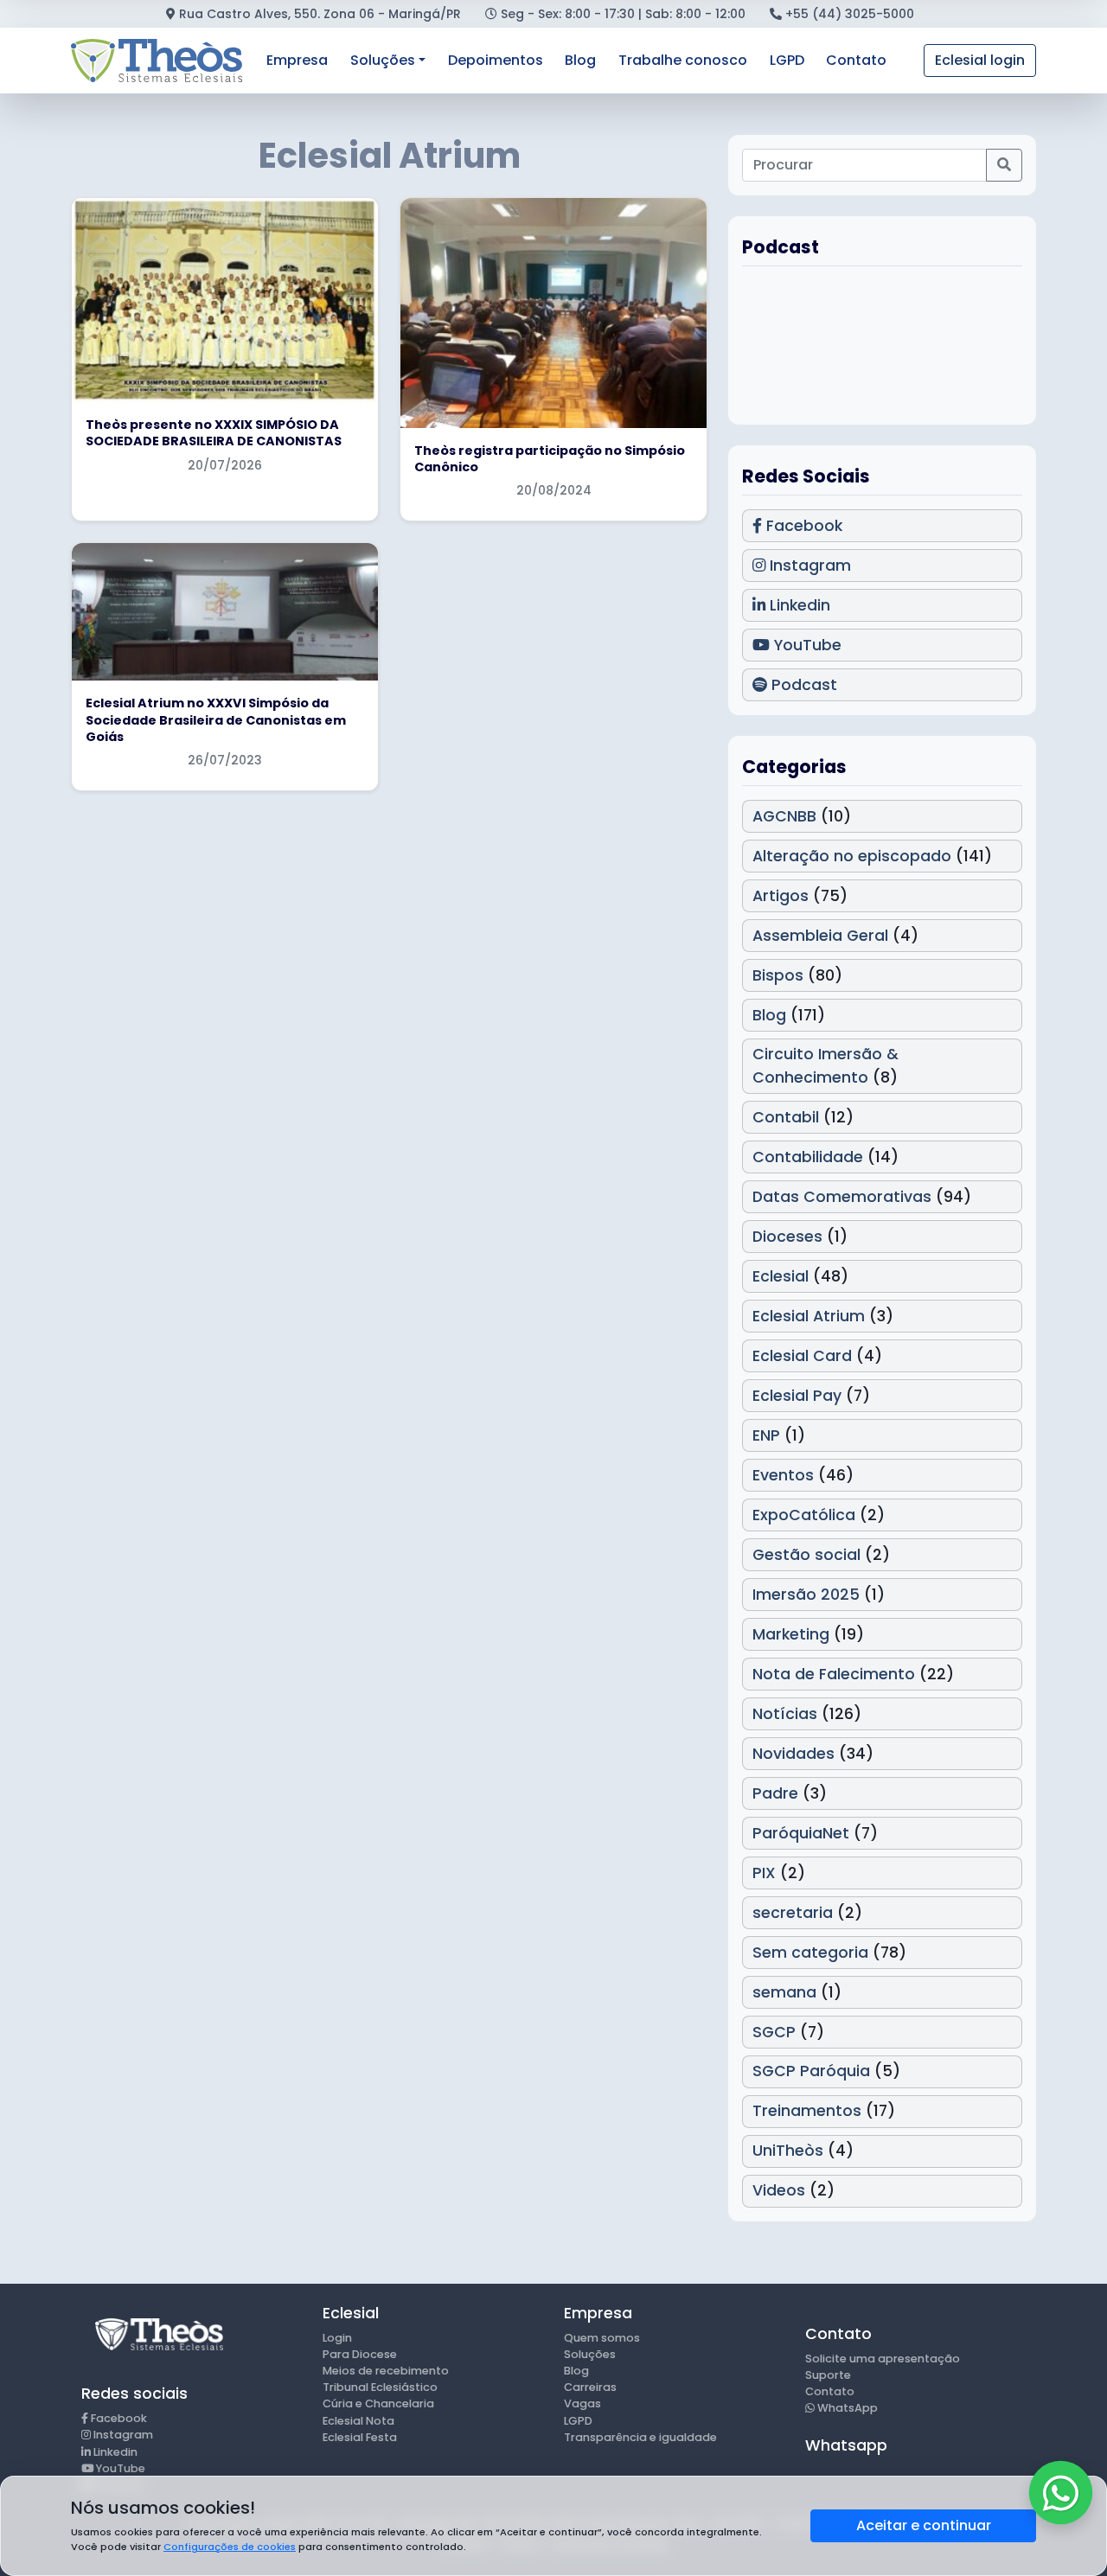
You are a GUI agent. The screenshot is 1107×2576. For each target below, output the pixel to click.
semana (784, 1992)
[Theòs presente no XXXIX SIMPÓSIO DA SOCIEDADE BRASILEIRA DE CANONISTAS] (225, 300)
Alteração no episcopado (852, 856)
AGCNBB (784, 816)
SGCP (774, 2032)
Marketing (791, 1634)
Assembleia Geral (820, 936)
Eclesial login (980, 60)
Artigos (781, 896)
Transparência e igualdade (640, 2437)
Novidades (793, 1754)
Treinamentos (807, 2111)
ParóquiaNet (801, 1833)
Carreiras (590, 2387)
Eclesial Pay (797, 1396)
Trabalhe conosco (683, 60)
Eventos (783, 1475)
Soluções (383, 60)
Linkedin (798, 605)
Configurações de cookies (230, 2547)
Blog (580, 60)
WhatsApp (846, 2408)
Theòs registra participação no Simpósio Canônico (550, 459)
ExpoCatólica (804, 1515)
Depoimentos (496, 60)
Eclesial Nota (358, 2421)
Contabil (786, 1117)
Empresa (297, 60)
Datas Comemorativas (842, 1197)
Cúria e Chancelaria (378, 2403)
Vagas (582, 2403)
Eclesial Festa (360, 2437)
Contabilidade (808, 1157)
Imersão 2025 (806, 1595)
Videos (779, 2190)
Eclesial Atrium (809, 1316)
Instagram (808, 566)
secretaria (793, 1913)
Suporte (828, 2375)
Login (337, 2338)
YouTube (806, 645)
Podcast (802, 685)
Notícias (785, 1714)
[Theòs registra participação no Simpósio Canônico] (553, 313)
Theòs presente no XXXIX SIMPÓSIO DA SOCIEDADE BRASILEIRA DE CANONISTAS (214, 433)
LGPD (787, 60)
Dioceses (787, 1237)
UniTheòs (788, 2151)
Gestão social (806, 1555)
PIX (764, 1873)
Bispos (778, 975)
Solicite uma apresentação (883, 2359)
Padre (775, 1793)
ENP (766, 1435)
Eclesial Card (802, 1356)
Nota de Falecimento (834, 1674)
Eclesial (781, 1276)
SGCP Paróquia (811, 2071)
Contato (856, 60)
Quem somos (602, 2338)
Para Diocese (360, 2354)
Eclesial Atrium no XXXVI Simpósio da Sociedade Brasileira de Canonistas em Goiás (216, 720)
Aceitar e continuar (924, 2525)
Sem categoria (810, 1953)
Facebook (802, 526)
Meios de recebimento (386, 2371)
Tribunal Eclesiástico (380, 2387)
